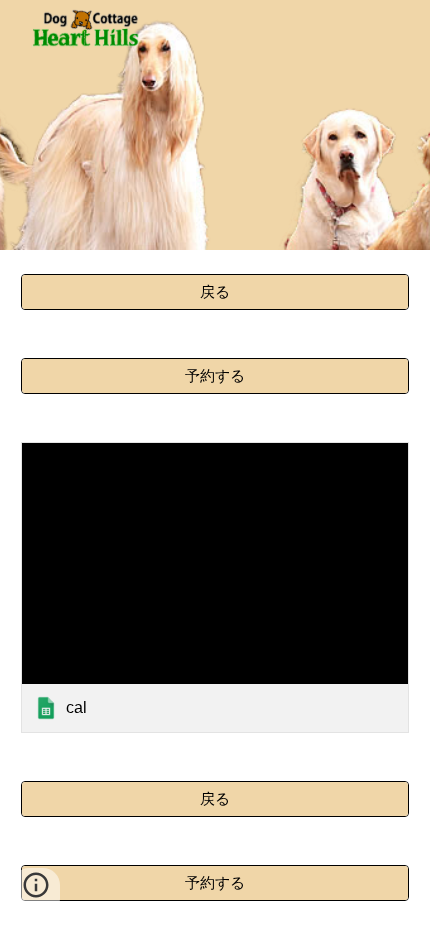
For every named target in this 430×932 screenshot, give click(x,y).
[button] (36, 892)
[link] (215, 587)
